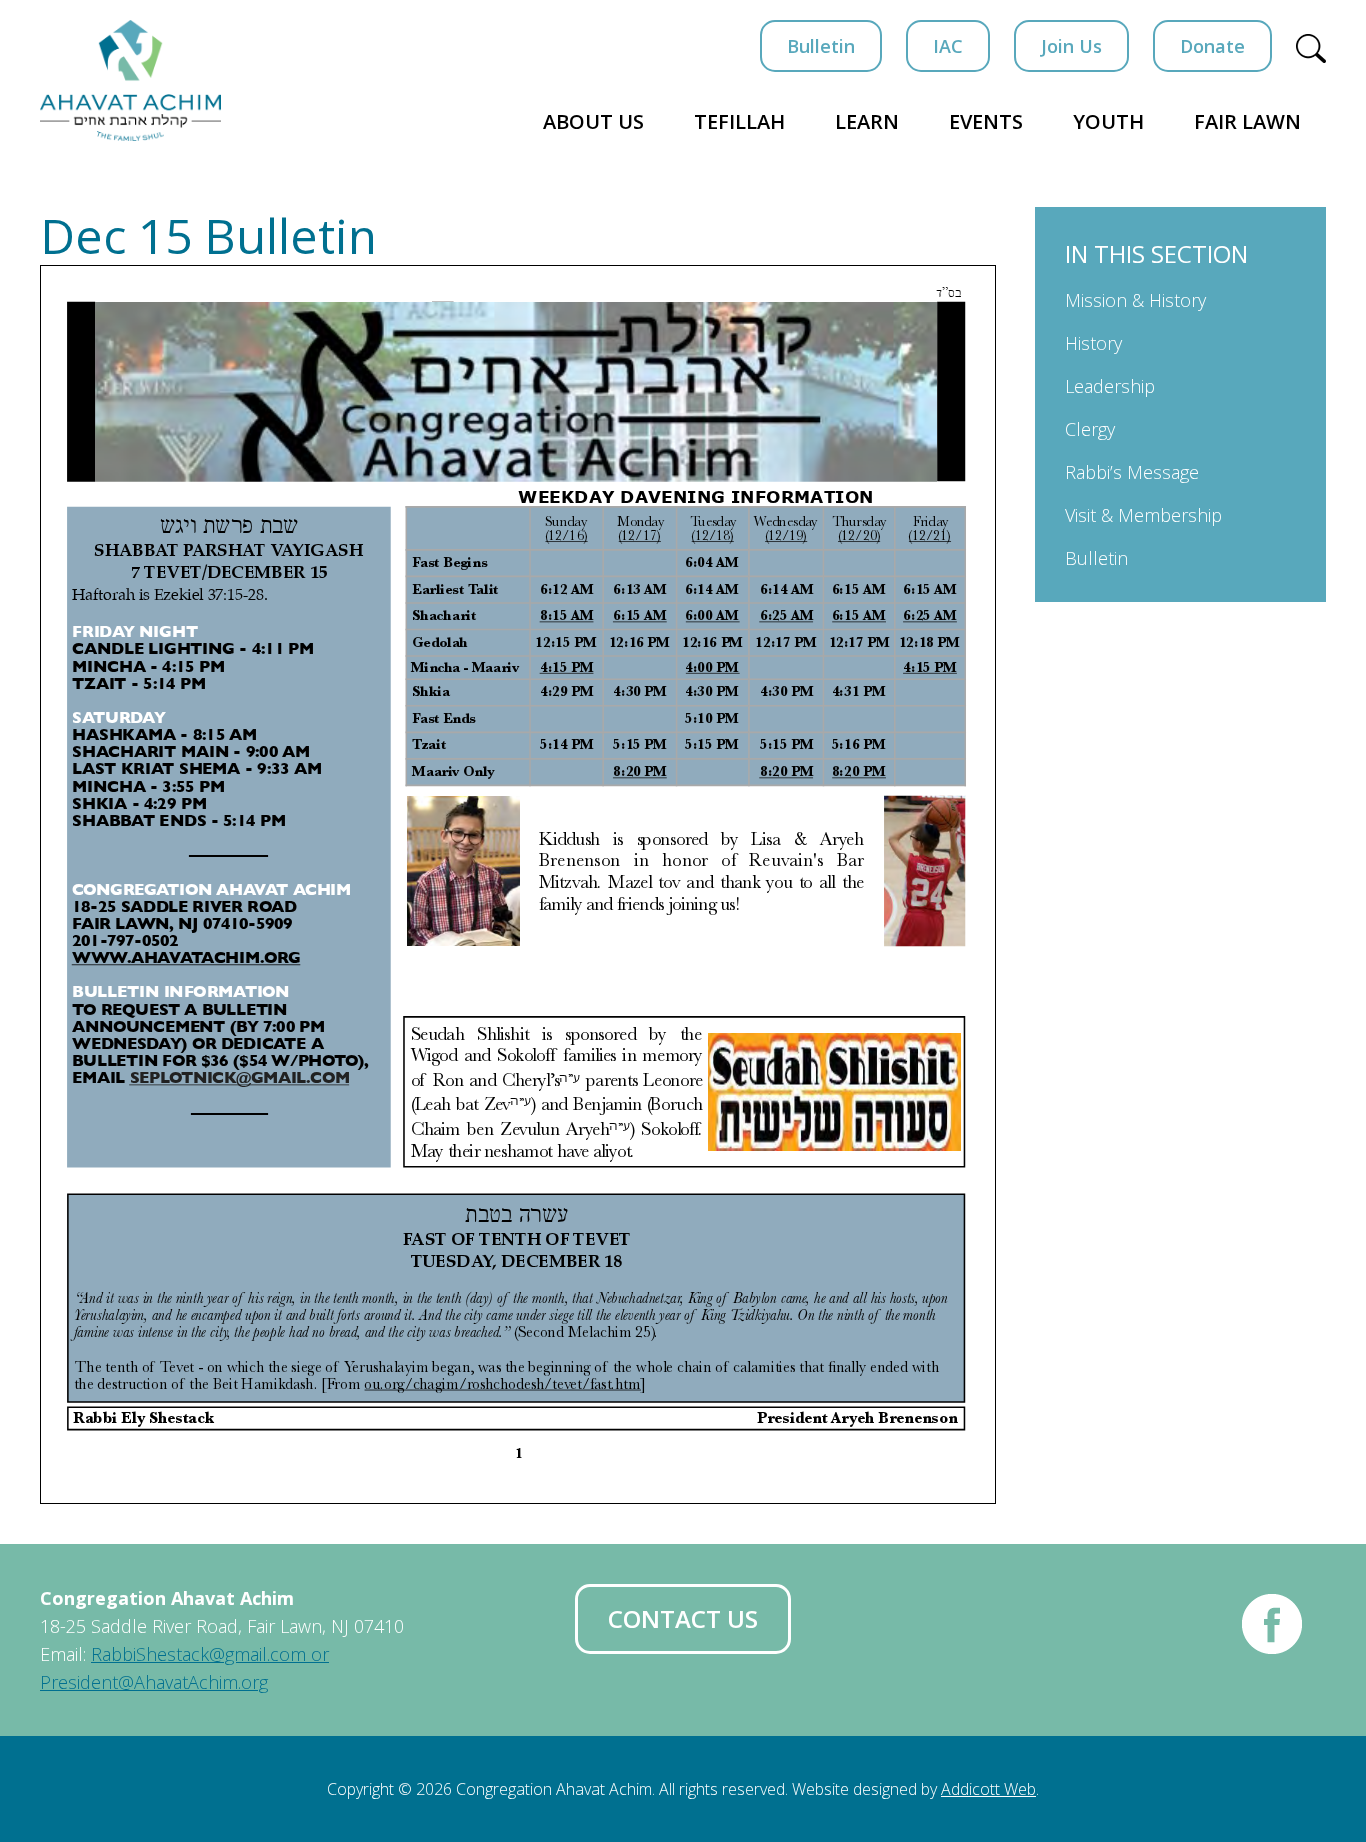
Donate (1212, 46)
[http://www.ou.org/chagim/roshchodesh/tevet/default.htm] (176, 1366)
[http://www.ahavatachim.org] (186, 958)
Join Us (1071, 46)
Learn (867, 121)
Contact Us (683, 1618)
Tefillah (739, 121)
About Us (593, 121)
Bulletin (821, 46)
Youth (1108, 121)
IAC (948, 46)
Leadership (1110, 386)
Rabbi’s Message (1132, 472)
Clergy (1090, 429)
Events (986, 121)
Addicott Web (988, 1789)
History (1093, 343)
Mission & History (1135, 300)
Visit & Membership (1143, 515)
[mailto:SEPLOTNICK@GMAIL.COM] (239, 1078)
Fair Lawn (1247, 121)
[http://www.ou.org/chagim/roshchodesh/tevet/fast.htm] (503, 1383)
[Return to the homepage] (130, 80)
